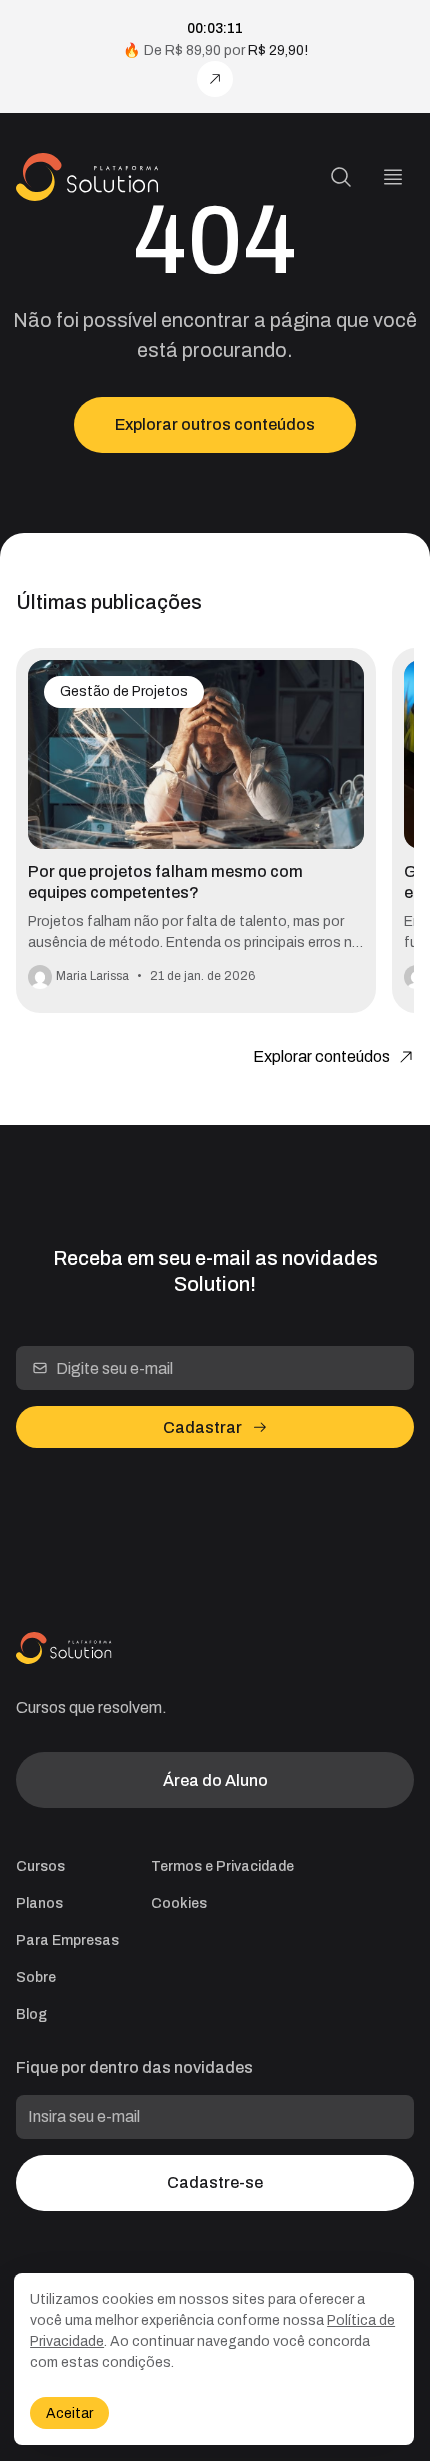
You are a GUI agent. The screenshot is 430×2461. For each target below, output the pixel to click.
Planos (39, 1903)
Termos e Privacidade (222, 1866)
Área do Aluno (215, 1780)
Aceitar (69, 2413)
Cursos (40, 1866)
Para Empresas (67, 1940)
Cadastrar (202, 1427)
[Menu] (393, 177)
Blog (31, 2014)
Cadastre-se (215, 2182)
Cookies (179, 1903)
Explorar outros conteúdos (215, 424)
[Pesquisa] (341, 177)
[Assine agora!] (215, 79)
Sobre (36, 1977)
